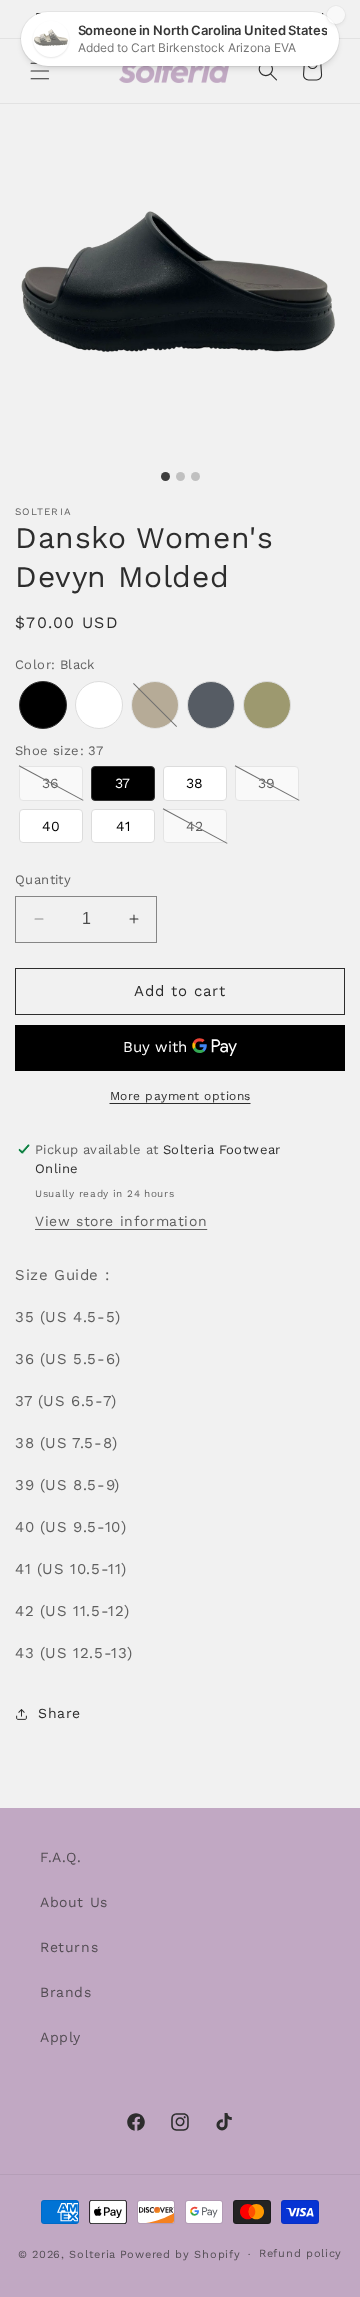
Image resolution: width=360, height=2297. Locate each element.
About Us (74, 1902)
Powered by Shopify (180, 2254)
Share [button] (59, 1713)
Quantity (43, 879)
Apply (60, 2037)
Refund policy (300, 2253)
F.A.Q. (61, 1857)
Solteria (92, 2254)
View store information (121, 1221)
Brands (66, 1992)
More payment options (180, 1096)
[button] (40, 71)
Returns (69, 1947)
